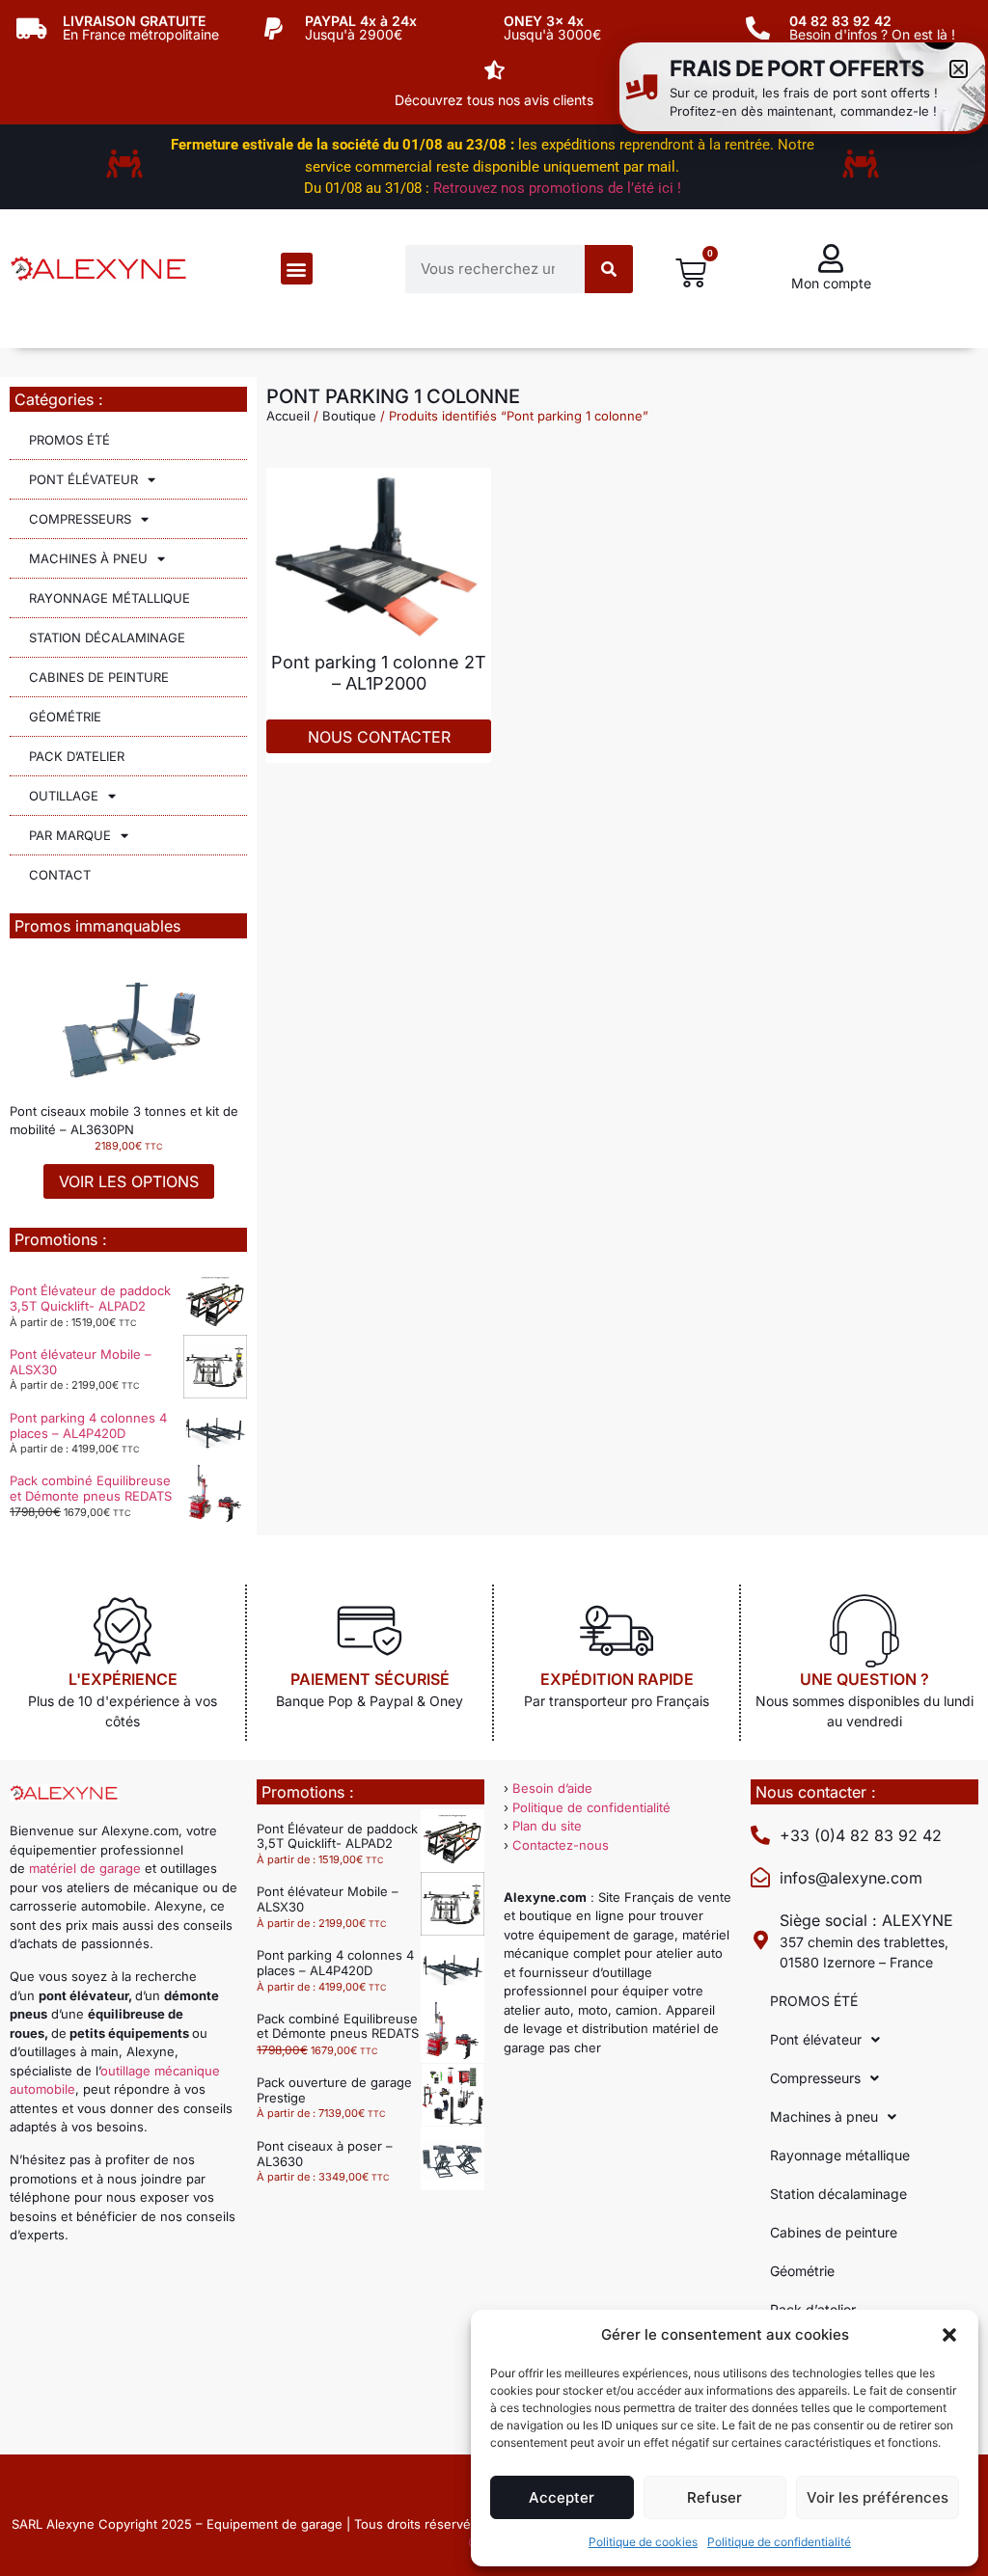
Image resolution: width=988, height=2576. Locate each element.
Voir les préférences (878, 2497)
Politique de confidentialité (779, 2542)
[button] (949, 2335)
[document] (494, 1288)
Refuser (714, 2497)
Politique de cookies (643, 2542)
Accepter (562, 2497)
